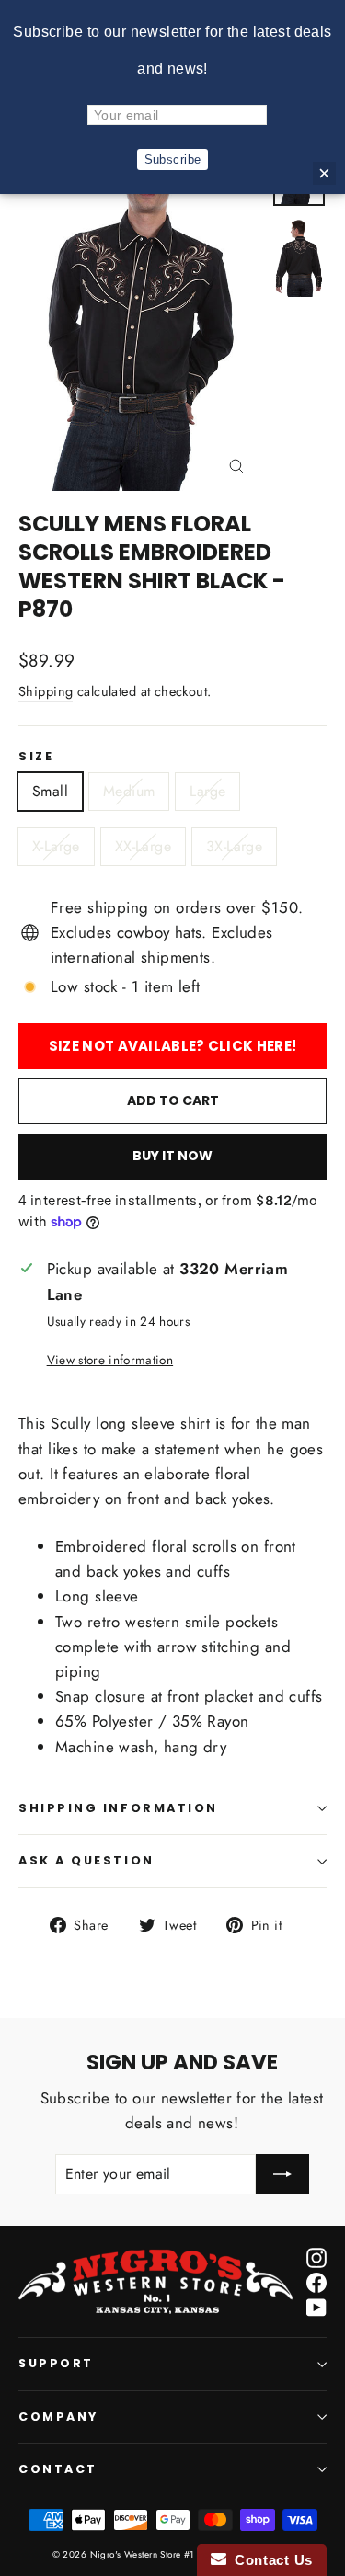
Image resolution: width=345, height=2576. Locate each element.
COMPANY (58, 2416)
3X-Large (234, 846)
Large (207, 791)
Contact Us (270, 2560)
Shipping (46, 691)
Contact (58, 2469)
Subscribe (173, 160)
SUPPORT (56, 2363)
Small (50, 791)
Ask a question (86, 1860)
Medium (129, 791)
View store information (110, 1360)
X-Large (56, 846)
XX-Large (143, 846)
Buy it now (172, 1156)
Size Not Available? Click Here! (172, 1046)
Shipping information (118, 1808)
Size (36, 757)
